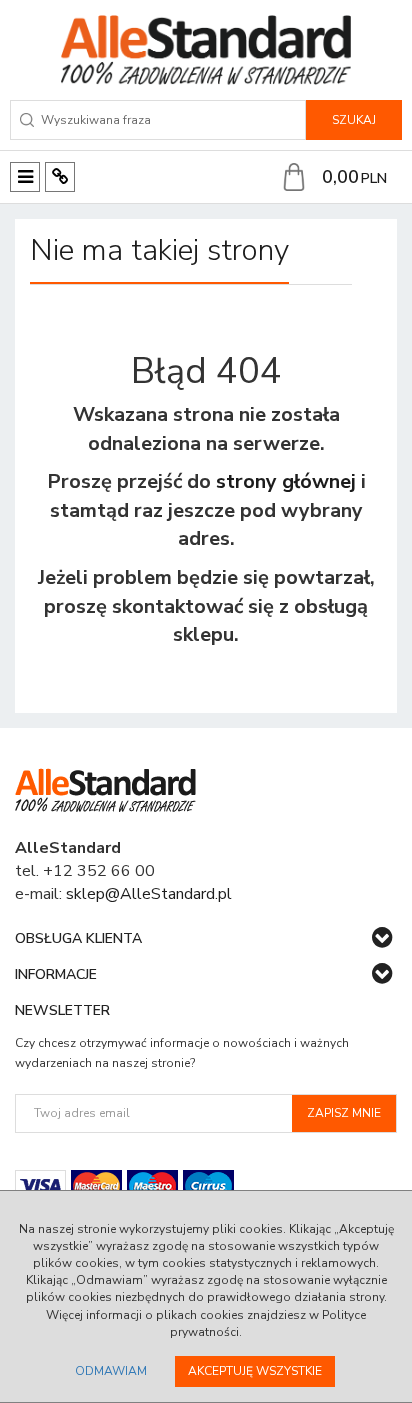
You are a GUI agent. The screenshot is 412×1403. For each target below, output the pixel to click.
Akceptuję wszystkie (255, 1371)
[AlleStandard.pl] (206, 50)
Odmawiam (111, 1371)
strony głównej (286, 481)
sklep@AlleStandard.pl (149, 894)
